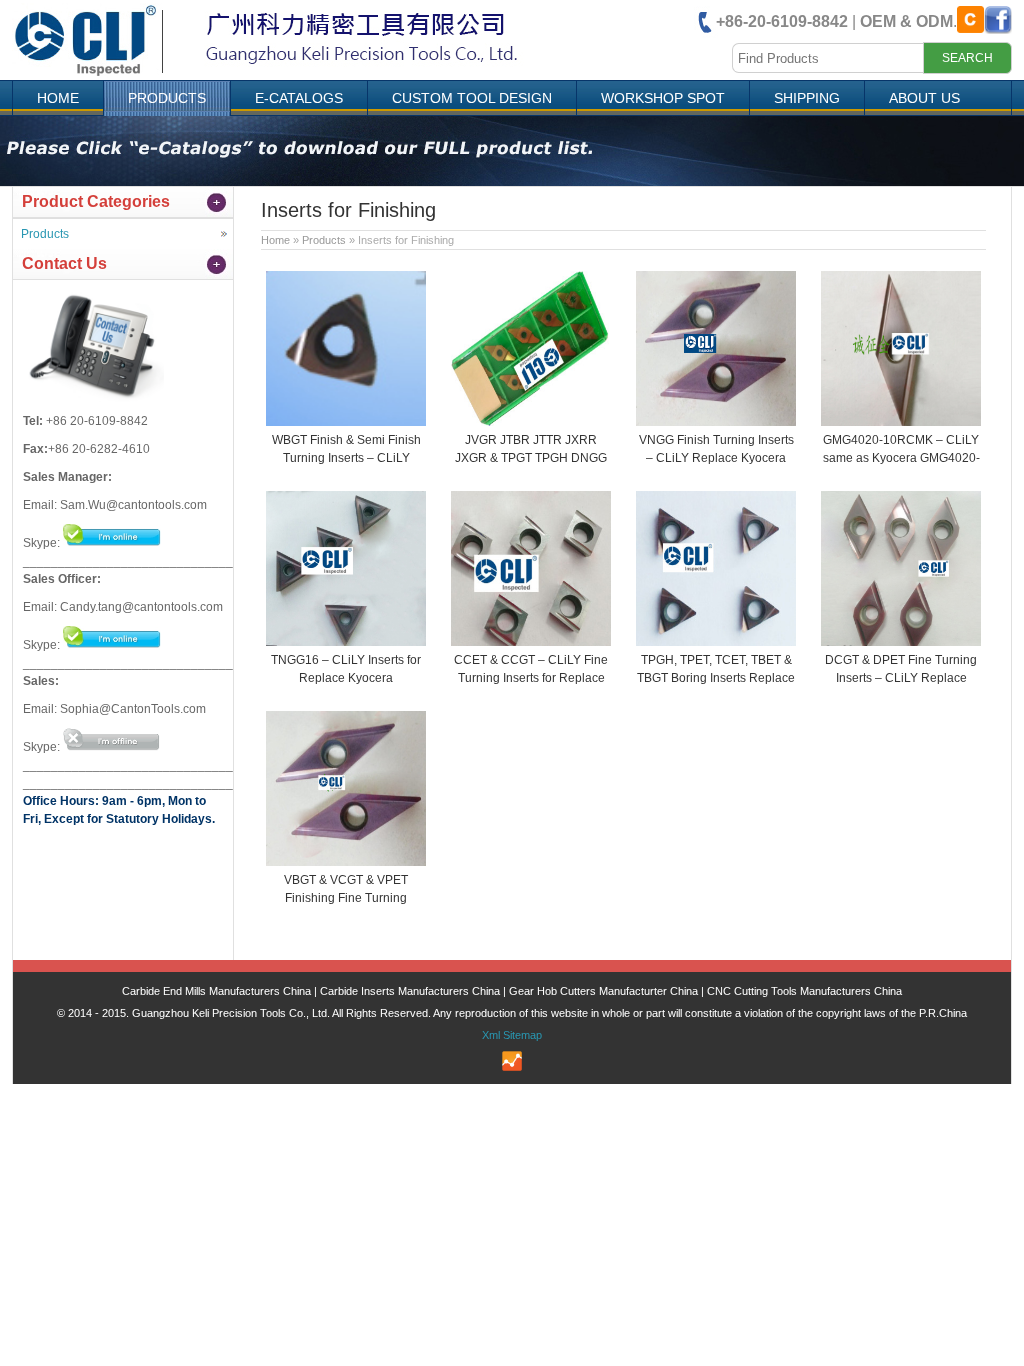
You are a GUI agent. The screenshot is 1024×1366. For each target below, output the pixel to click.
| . (836, 21)
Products (167, 98)
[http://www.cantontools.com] (286, 74)
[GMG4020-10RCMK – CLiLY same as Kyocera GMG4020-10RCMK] (901, 422)
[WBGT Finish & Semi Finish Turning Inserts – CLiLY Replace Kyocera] (346, 422)
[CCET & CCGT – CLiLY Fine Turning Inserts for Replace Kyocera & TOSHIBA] (531, 642)
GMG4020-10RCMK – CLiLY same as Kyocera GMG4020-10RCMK (901, 458)
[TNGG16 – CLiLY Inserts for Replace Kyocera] (346, 642)
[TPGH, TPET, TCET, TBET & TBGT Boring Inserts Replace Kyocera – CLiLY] (716, 642)
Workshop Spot (663, 98)
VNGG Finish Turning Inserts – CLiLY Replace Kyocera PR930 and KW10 (716, 458)
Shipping (807, 98)
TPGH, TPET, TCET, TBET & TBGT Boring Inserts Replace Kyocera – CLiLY (716, 678)
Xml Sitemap (512, 1035)
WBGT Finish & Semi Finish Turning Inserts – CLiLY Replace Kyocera (346, 458)
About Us (924, 98)
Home (58, 98)
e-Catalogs (299, 98)
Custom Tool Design (472, 98)
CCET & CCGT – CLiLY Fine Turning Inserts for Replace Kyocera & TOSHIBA (531, 678)
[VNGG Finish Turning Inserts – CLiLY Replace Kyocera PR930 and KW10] (716, 422)
